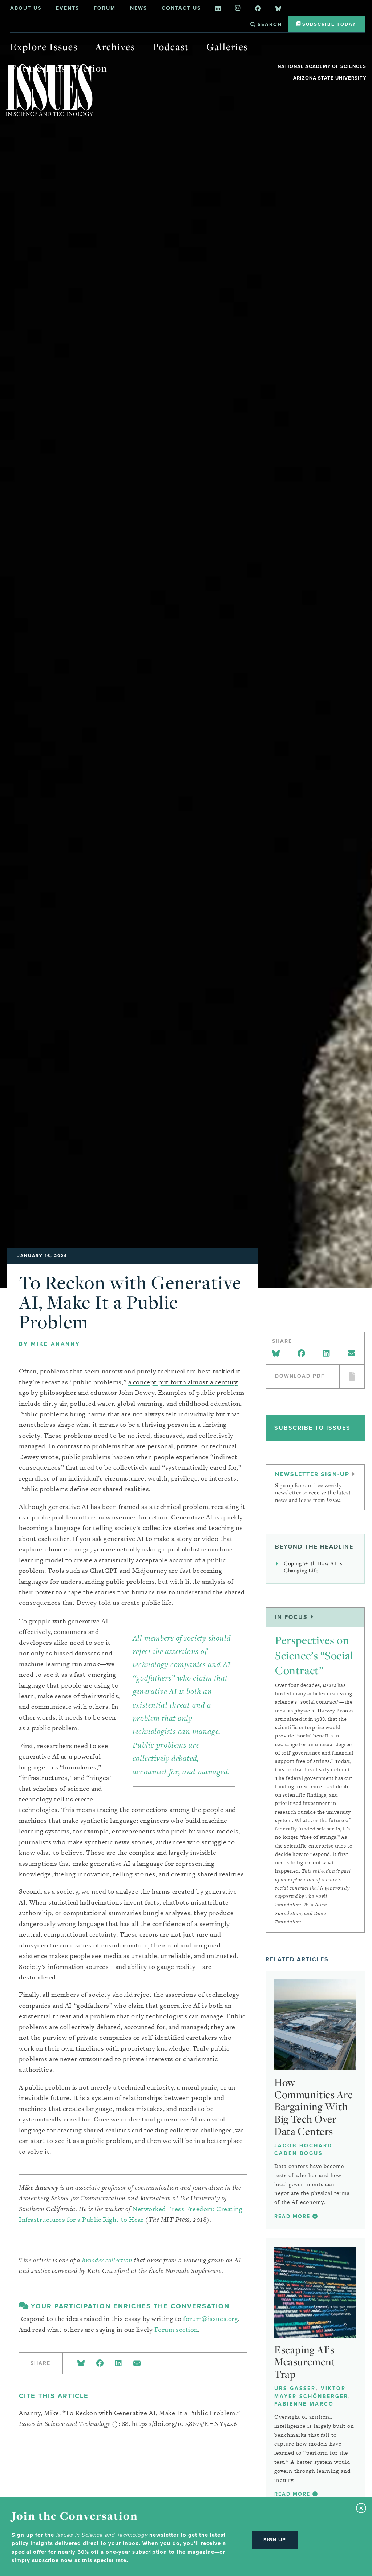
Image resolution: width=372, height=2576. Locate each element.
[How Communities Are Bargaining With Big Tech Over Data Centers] (315, 2025)
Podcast (171, 47)
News (139, 8)
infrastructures (45, 1778)
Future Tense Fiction (59, 68)
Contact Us (181, 8)
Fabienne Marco (304, 2404)
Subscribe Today (328, 24)
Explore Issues (44, 47)
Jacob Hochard (303, 2146)
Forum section (176, 2329)
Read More (293, 2216)
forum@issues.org (211, 2319)
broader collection (107, 2260)
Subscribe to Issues (312, 1428)
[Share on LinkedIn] (118, 2364)
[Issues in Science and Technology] (49, 90)
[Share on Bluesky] (81, 2364)
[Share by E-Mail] (137, 2364)
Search (269, 25)
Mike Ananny (56, 1344)
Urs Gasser (295, 2388)
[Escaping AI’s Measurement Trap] (315, 2292)
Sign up (275, 2540)
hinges (99, 1778)
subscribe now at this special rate (79, 2560)
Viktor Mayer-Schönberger (311, 2392)
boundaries (80, 1767)
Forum (105, 8)
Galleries (227, 47)
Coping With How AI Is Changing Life (313, 1567)
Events (68, 8)
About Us (26, 8)
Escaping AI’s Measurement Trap (305, 2362)
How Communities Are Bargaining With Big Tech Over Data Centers (314, 2107)
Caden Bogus (298, 2153)
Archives (115, 47)
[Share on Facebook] (100, 2364)
